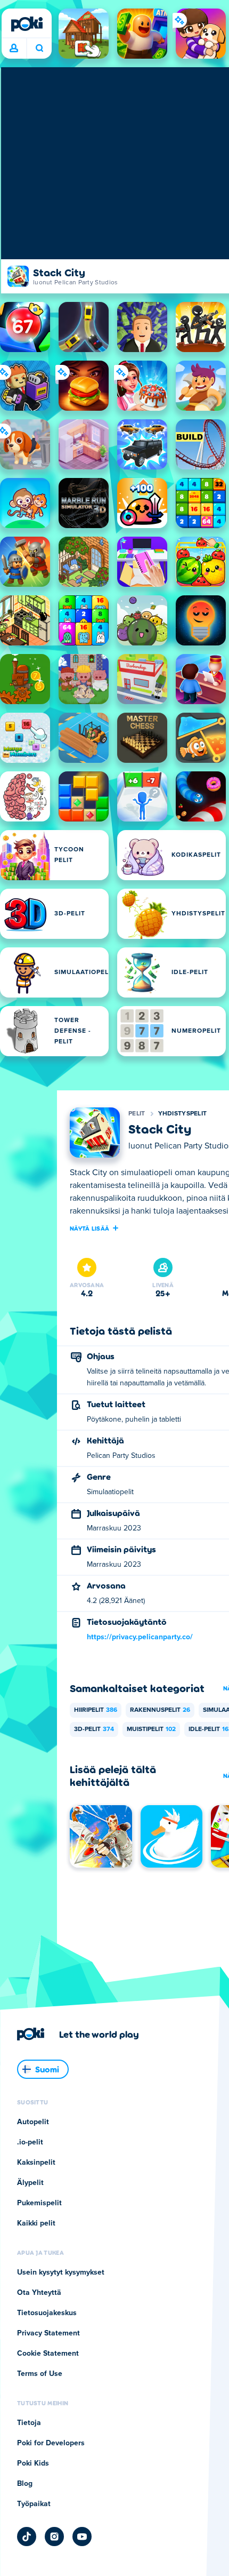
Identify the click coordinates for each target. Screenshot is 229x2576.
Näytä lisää (89, 1228)
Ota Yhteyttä (39, 2293)
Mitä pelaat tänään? (39, 49)
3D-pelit (94, 1729)
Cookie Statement (48, 2354)
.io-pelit (30, 2142)
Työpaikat (34, 2504)
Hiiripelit (96, 1710)
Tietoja (29, 2423)
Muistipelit (151, 1729)
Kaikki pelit (36, 2223)
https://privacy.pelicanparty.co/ (140, 1637)
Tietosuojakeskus (47, 2313)
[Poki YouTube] (82, 2537)
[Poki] (27, 24)
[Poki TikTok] (27, 2537)
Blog (25, 2484)
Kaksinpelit (36, 2163)
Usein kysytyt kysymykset (61, 2272)
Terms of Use (40, 2374)
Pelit (137, 1114)
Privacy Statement (48, 2333)
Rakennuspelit (160, 1710)
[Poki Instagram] (54, 2537)
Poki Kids (33, 2463)
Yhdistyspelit (183, 1114)
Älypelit (30, 2183)
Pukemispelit (39, 2203)
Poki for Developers (51, 2443)
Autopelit (33, 2122)
